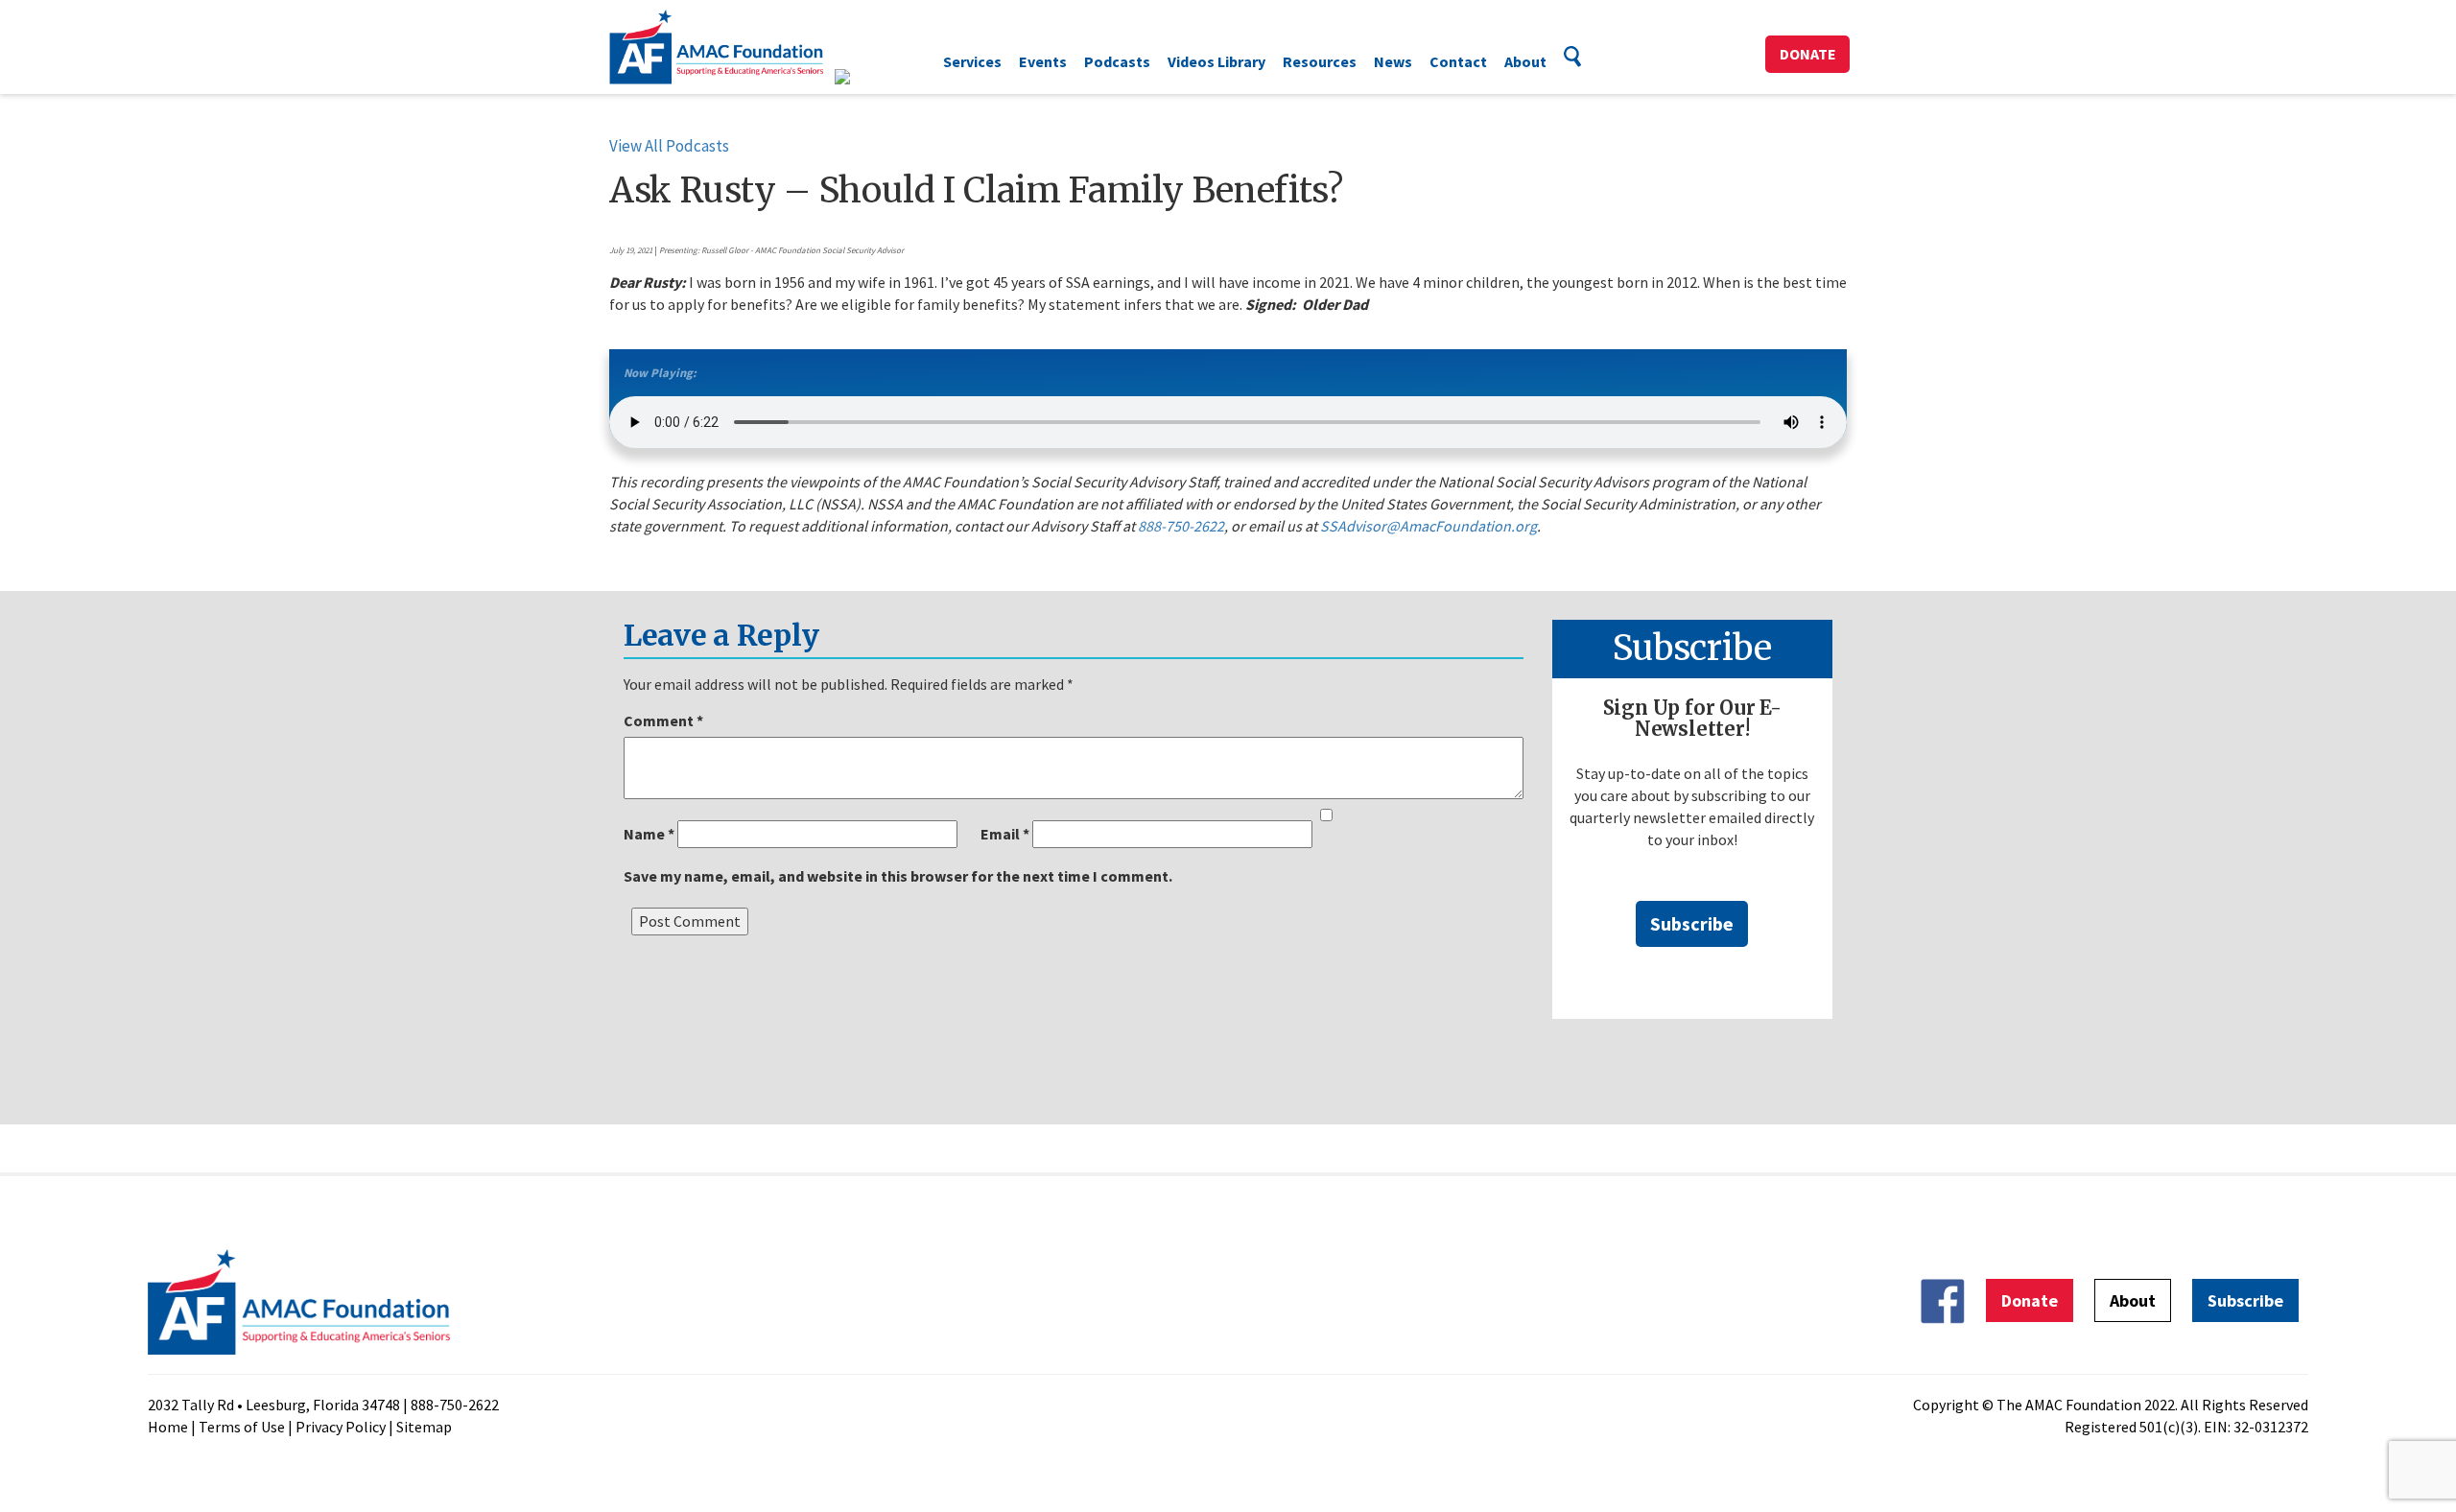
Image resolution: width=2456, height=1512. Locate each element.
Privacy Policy (341, 1427)
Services (972, 61)
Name (649, 834)
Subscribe (1692, 923)
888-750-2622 (1181, 526)
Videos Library (1216, 61)
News (1393, 61)
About (1525, 61)
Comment (663, 721)
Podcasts (1117, 61)
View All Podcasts (669, 146)
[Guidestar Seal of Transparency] (866, 77)
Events (1043, 61)
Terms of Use (242, 1427)
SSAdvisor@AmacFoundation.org (1429, 526)
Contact (1458, 61)
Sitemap (424, 1427)
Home (168, 1427)
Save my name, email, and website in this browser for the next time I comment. (898, 876)
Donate (1808, 54)
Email (1005, 834)
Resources (1320, 61)
